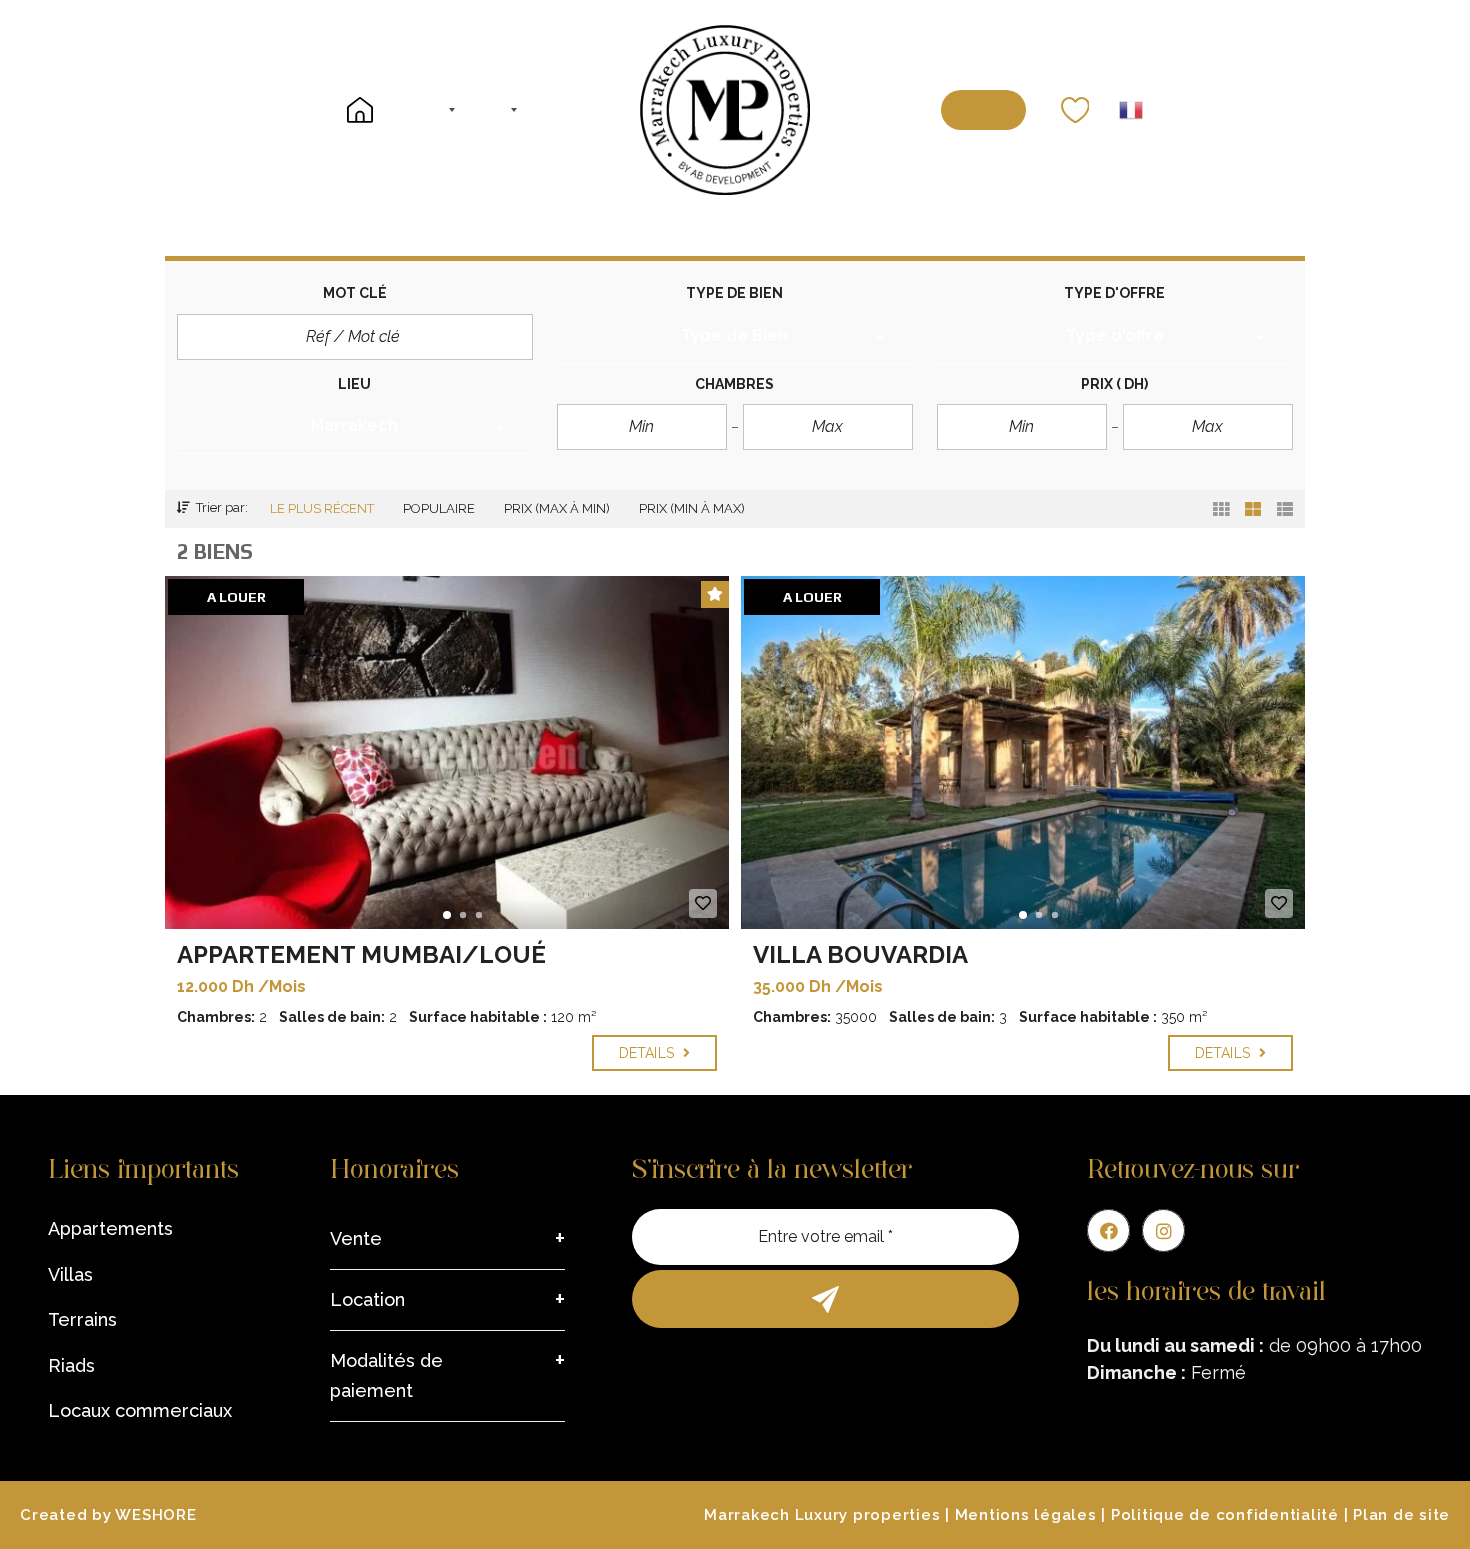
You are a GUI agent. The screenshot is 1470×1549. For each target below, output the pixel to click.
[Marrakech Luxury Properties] (725, 110)
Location (367, 1299)
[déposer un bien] (983, 110)
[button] (735, 339)
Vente (356, 1238)
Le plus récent (322, 508)
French (1131, 110)
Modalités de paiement (386, 1375)
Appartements (110, 1228)
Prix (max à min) (557, 508)
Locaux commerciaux (140, 1410)
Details (648, 1053)
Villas (70, 1274)
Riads (71, 1365)
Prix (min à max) (692, 508)
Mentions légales (1026, 1515)
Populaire (439, 508)
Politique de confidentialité (1225, 1515)
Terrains (82, 1319)
